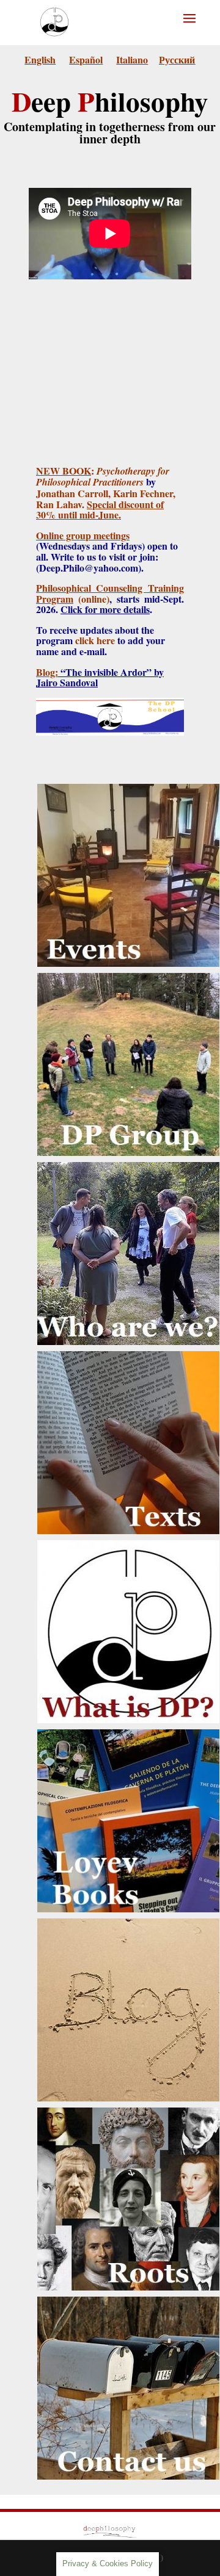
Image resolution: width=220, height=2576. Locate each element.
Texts (129, 1366)
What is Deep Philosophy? (129, 1555)
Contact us (129, 2312)
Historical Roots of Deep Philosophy (128, 2130)
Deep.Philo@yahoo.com (89, 568)
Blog (128, 1933)
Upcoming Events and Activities (129, 806)
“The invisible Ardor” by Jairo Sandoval (100, 677)
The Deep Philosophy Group (129, 996)
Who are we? (128, 1177)
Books (129, 1744)
